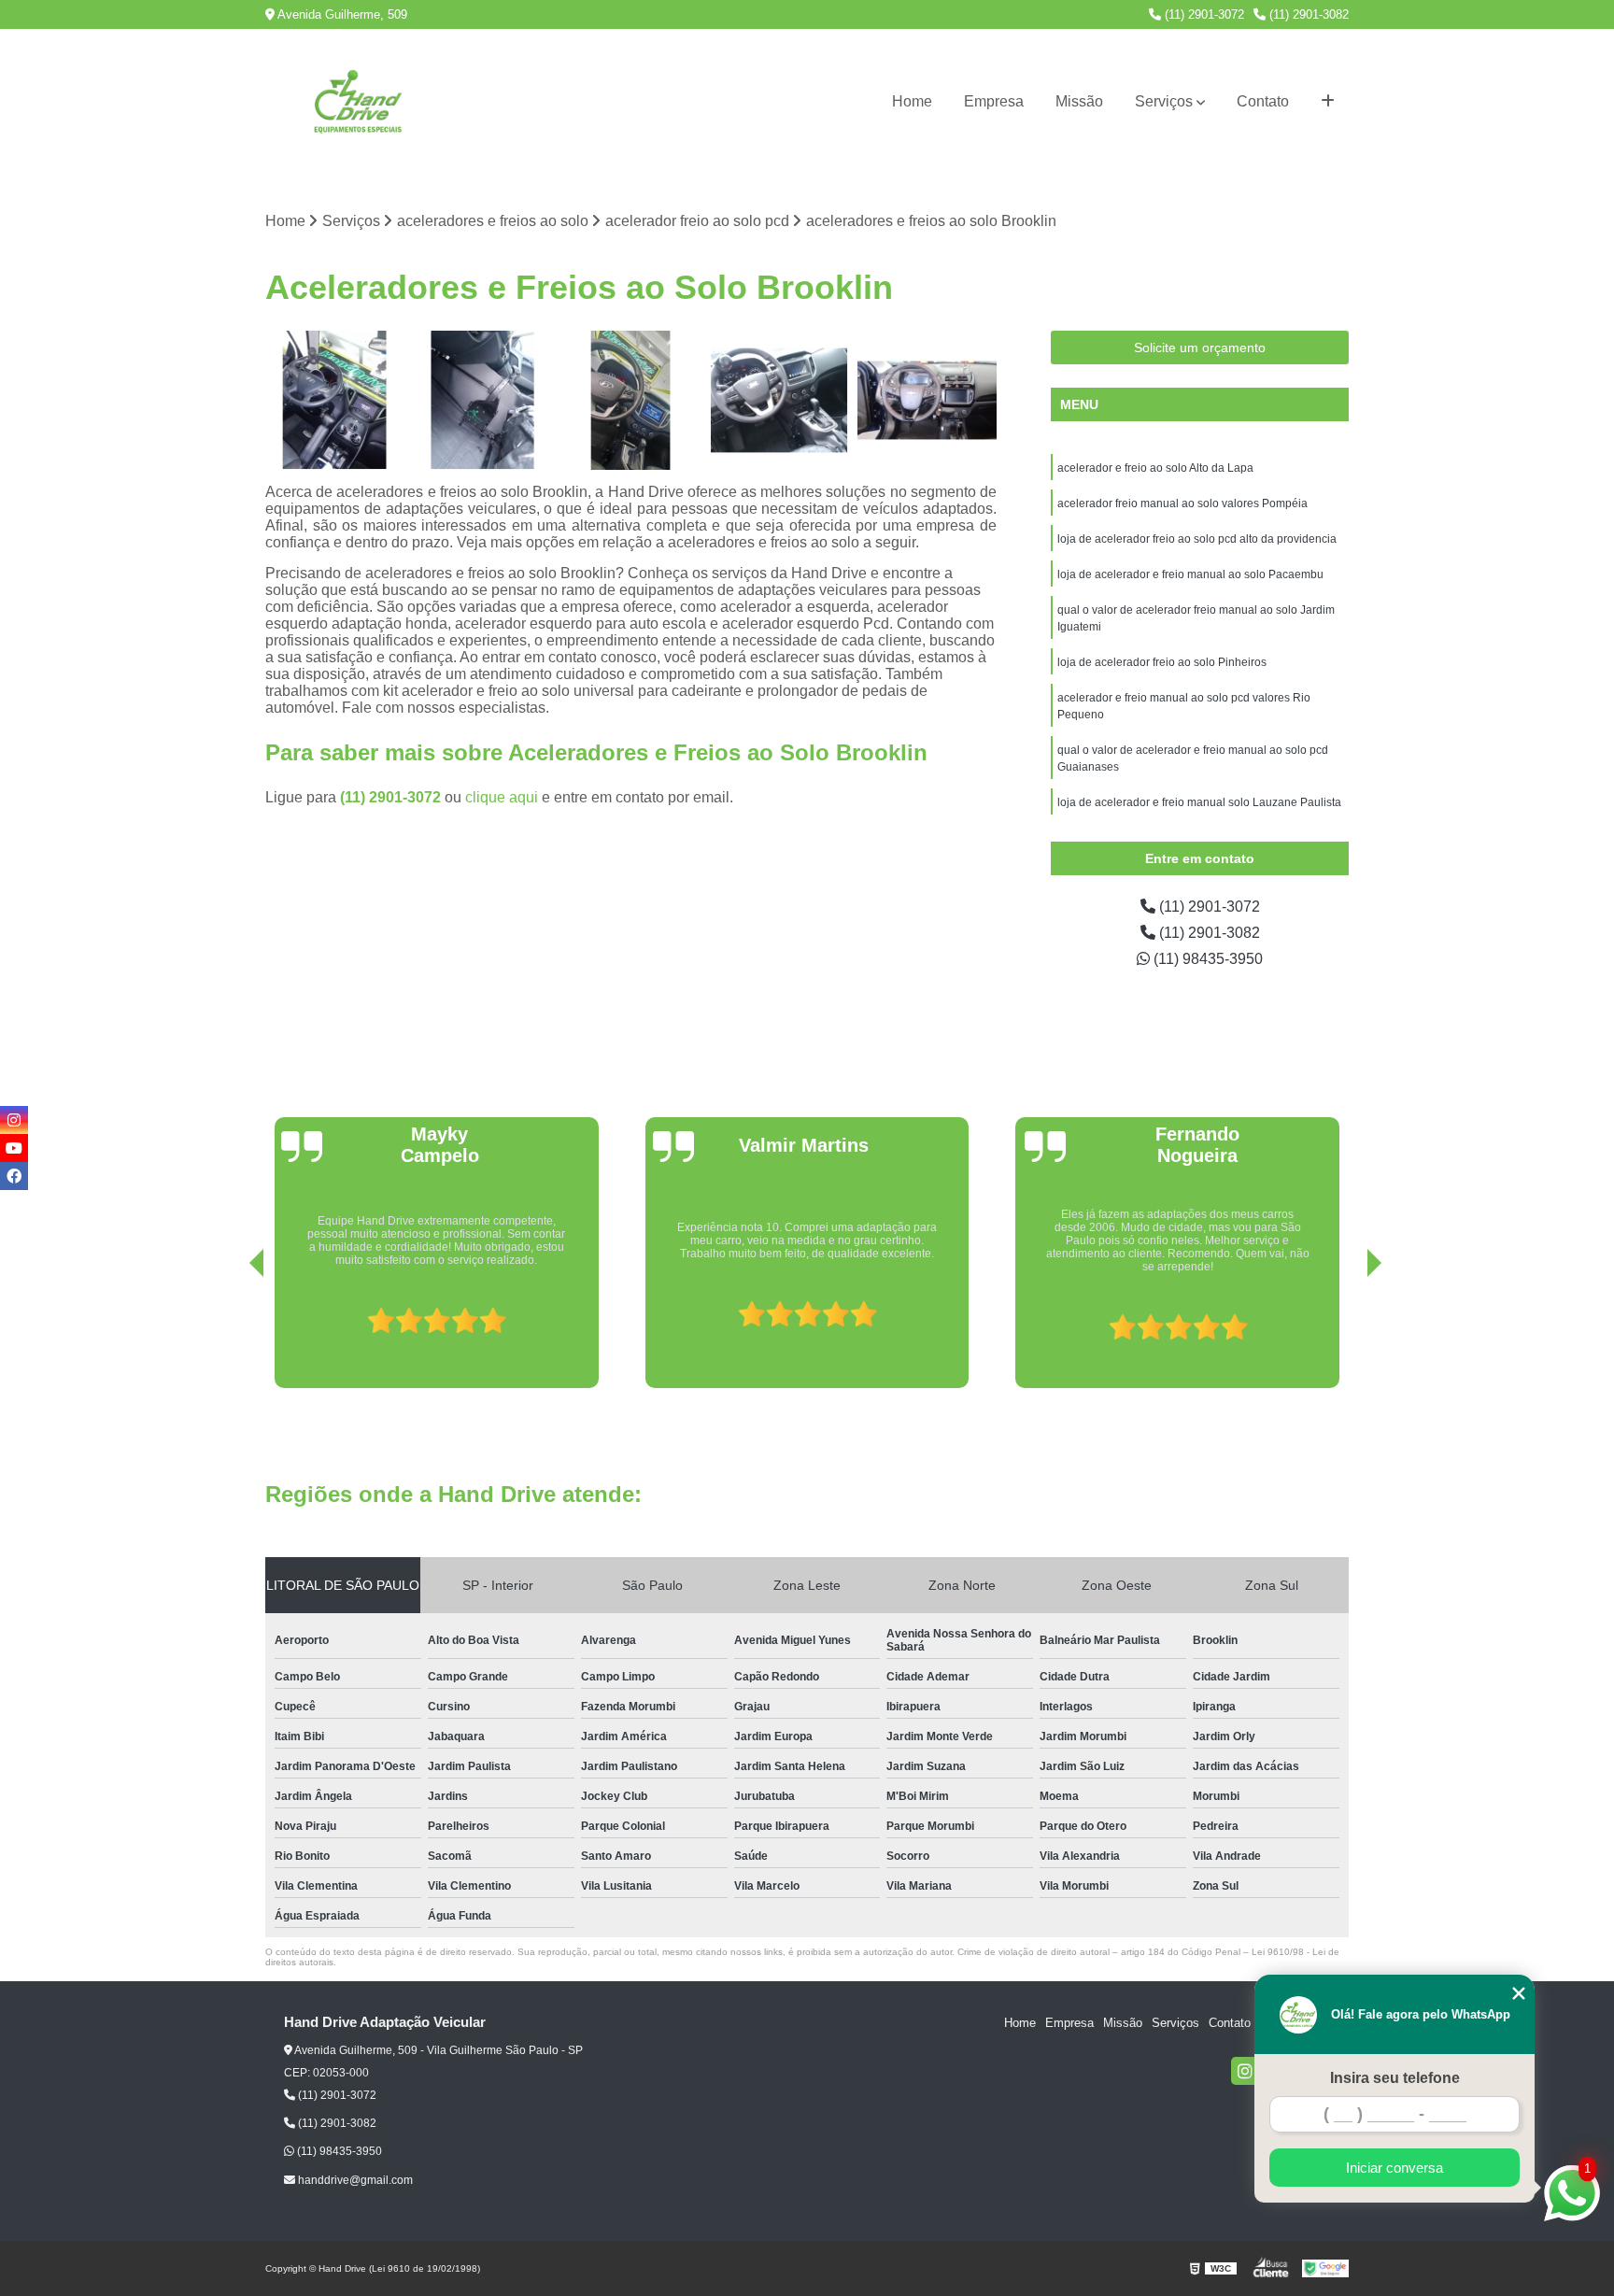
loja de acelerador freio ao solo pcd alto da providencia (1197, 539)
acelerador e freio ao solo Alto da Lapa (1155, 468)
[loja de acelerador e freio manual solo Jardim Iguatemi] (927, 400)
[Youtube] (14, 1148)
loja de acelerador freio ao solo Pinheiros (1162, 662)
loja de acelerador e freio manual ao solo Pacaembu (1190, 574)
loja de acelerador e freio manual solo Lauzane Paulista (1199, 802)
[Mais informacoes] (1328, 102)
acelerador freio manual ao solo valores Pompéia (1182, 503)
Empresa (994, 101)
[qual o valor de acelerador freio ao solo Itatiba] (779, 400)
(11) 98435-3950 (1206, 959)
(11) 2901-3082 (1307, 14)
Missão (1079, 101)
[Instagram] (1245, 2071)
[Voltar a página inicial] (359, 102)
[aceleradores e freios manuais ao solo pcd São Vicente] (483, 400)
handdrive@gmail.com (354, 2180)
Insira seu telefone (1395, 2078)
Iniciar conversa (1395, 2168)
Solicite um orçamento (1200, 347)
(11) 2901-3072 (1203, 14)
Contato (1263, 101)
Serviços (1164, 101)
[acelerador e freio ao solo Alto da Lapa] (631, 400)
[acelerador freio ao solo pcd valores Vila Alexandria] (335, 400)
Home (912, 101)
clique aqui (502, 797)
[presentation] (231, 1335)
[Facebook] (14, 1176)
